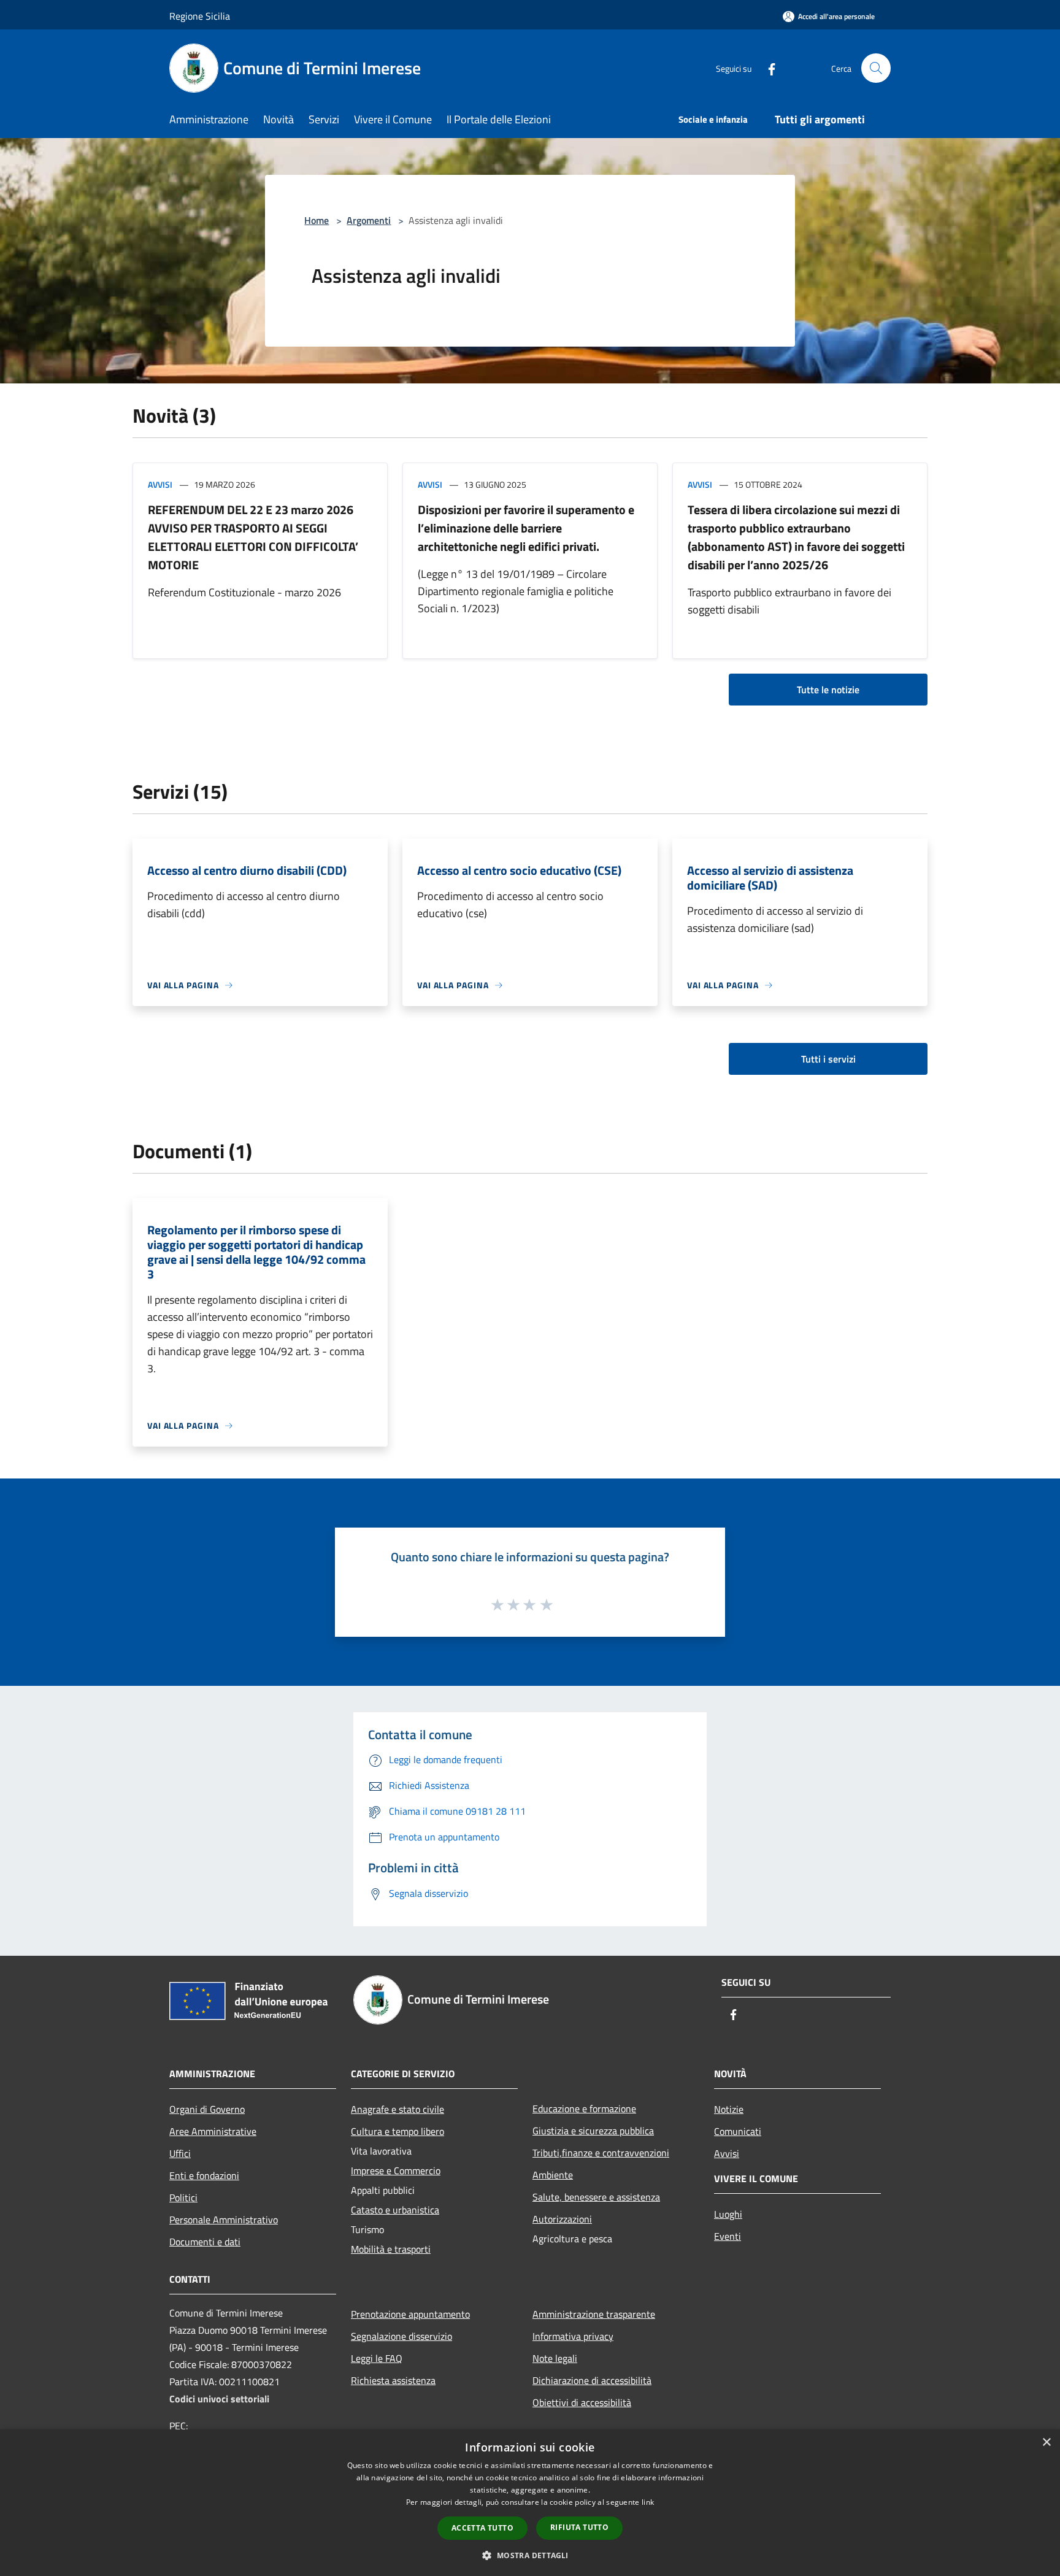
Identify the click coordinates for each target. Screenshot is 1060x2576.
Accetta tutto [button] (482, 2528)
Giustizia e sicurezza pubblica (593, 2131)
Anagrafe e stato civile (397, 2109)
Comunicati (738, 2131)
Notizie (729, 2109)
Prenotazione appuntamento (410, 2314)
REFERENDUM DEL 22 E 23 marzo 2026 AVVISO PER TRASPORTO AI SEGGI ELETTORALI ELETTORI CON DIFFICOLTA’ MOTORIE (253, 537)
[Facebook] (767, 68)
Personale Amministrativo (224, 2220)
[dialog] (530, 2503)
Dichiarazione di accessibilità (592, 2380)
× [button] (1046, 2443)
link (648, 2502)
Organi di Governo (207, 2109)
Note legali (555, 2358)
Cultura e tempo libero (397, 2131)
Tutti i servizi (828, 1059)
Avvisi (160, 484)
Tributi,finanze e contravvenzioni (601, 2153)
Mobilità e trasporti (391, 2249)
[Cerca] (876, 68)
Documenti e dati (205, 2242)
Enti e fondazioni (204, 2175)
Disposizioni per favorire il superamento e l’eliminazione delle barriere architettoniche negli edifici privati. (526, 528)
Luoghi (728, 2214)
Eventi (728, 2236)
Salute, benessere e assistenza (596, 2197)
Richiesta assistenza (393, 2380)
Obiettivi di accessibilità (582, 2402)
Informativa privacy (573, 2336)
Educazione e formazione (584, 2109)
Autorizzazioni (562, 2219)
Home (317, 220)
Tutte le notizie (828, 690)
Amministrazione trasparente (594, 2314)
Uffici (180, 2153)
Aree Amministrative (213, 2131)
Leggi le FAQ (377, 2358)
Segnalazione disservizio (401, 2336)
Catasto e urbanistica (395, 2210)
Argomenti (369, 220)
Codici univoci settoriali (219, 2399)
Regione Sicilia (200, 16)
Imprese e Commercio (396, 2170)
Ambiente (553, 2175)
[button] (530, 2555)
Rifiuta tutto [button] (579, 2527)
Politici (183, 2197)
